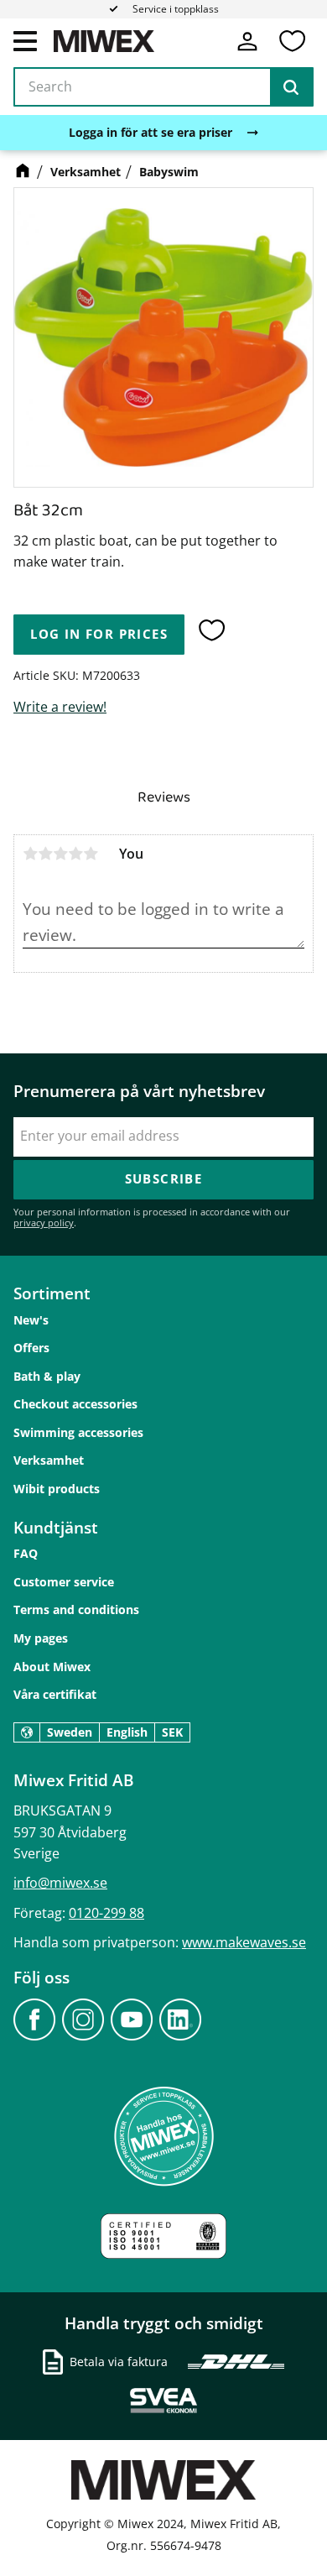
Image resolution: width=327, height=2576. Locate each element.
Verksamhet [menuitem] (49, 1460)
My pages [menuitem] (41, 1638)
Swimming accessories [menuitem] (78, 1432)
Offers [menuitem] (31, 1348)
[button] (25, 40)
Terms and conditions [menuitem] (76, 1609)
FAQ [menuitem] (26, 1553)
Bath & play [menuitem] (47, 1376)
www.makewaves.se (244, 1942)
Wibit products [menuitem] (57, 1489)
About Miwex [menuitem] (52, 1667)
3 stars (60, 854)
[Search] (291, 87)
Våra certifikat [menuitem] (55, 1694)
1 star (30, 854)
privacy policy (44, 1223)
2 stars (45, 854)
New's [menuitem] (31, 1320)
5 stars (91, 854)
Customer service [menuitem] (64, 1582)
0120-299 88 (106, 1913)
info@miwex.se (60, 1883)
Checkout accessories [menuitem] (75, 1404)
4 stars (75, 854)
